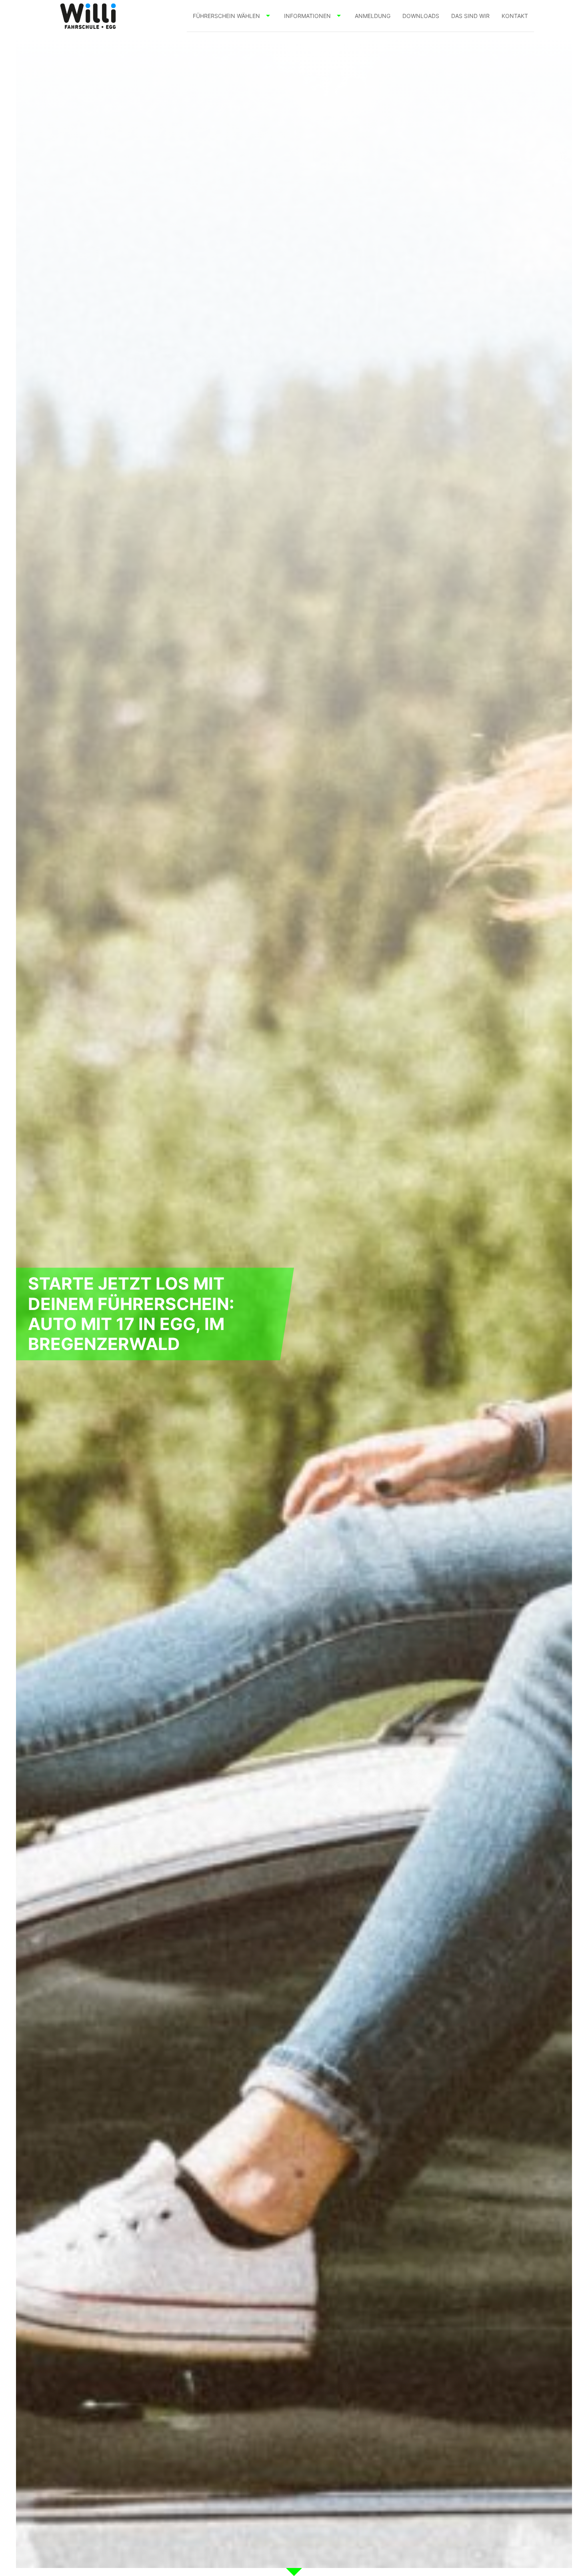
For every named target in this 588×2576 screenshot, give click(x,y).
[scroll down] (294, 2572)
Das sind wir (470, 16)
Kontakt (515, 16)
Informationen (307, 16)
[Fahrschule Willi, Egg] (88, 16)
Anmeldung (373, 16)
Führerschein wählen (226, 16)
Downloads (421, 16)
